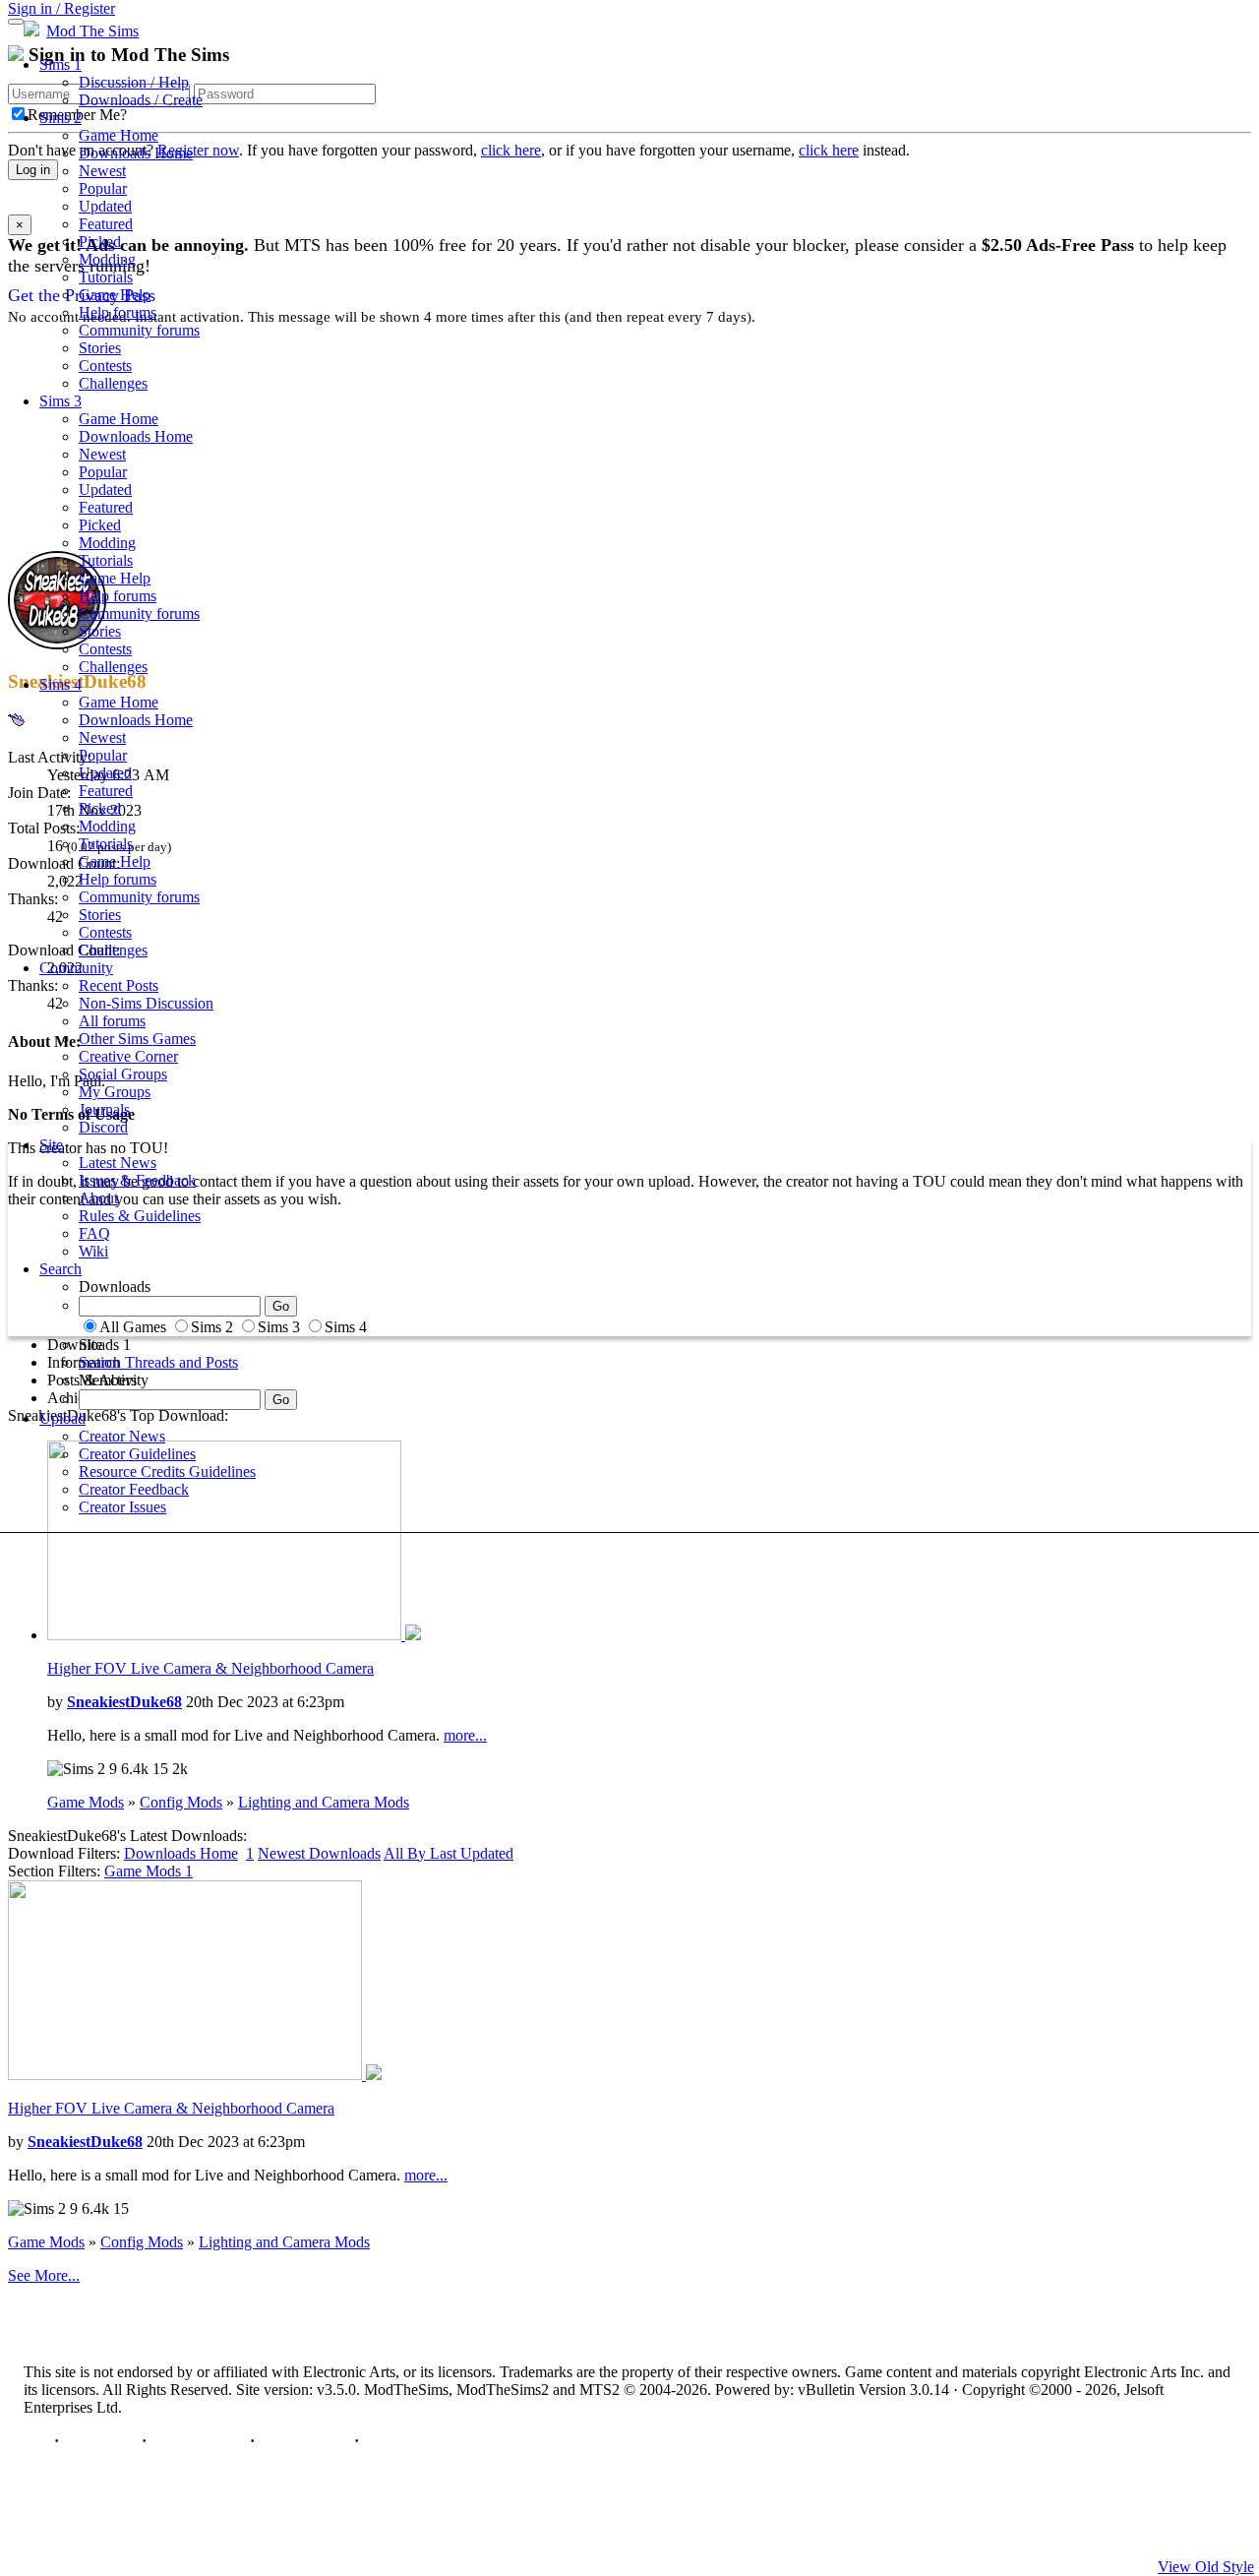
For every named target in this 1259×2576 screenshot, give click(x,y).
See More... (44, 2275)
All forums (112, 1021)
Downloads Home (136, 153)
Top (37, 2441)
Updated (105, 206)
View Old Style (1206, 2567)
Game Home (119, 135)
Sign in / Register (61, 8)
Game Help (115, 295)
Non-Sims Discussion (146, 1003)
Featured (106, 224)
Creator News (122, 1436)
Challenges (113, 383)
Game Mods (86, 1802)
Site (51, 1145)
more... (465, 1735)
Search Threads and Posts (158, 1362)
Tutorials (106, 277)
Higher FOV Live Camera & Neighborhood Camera (210, 1668)
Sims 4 (60, 684)
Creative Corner (128, 1056)
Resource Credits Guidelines (167, 1472)
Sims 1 (60, 64)
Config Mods (181, 1802)
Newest (102, 171)
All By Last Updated (449, 1853)
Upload (62, 1418)
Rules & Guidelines (140, 1216)
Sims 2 (60, 118)
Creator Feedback (134, 1489)
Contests (105, 366)
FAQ (94, 1233)
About (98, 1198)
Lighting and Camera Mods (324, 1802)
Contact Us (100, 2441)
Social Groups (123, 1074)
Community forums (139, 330)
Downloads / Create (141, 100)
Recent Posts (119, 985)
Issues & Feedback (137, 1180)
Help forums (118, 312)
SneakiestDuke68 (124, 1702)
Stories (100, 348)
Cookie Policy (304, 2441)
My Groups (115, 1092)
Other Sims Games (137, 1039)
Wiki (93, 1251)
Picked (100, 242)
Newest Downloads (319, 1853)
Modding (107, 259)
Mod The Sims (92, 31)
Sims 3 (60, 401)
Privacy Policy (198, 2441)
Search (60, 1269)
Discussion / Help (134, 82)
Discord (103, 1127)
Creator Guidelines (137, 1454)
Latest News (118, 1163)
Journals (104, 1109)
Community (76, 968)
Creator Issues (122, 1507)
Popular (103, 188)
